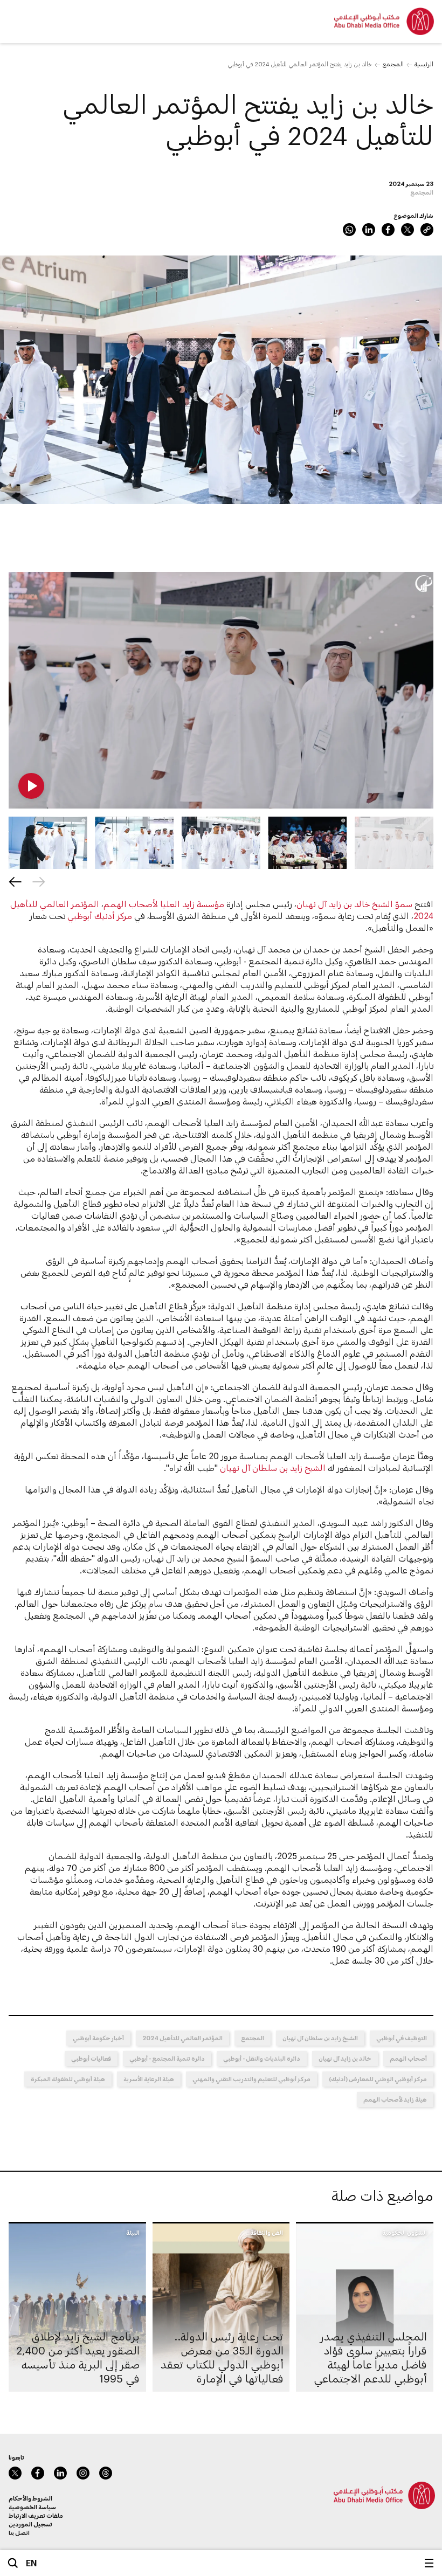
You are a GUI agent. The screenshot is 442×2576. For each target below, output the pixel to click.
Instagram (83, 2473)
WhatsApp (349, 230)
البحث (13, 2563)
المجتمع (393, 64)
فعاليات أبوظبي (91, 2058)
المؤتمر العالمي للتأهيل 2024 (182, 2038)
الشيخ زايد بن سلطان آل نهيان (273, 1467)
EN (32, 2563)
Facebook (388, 230)
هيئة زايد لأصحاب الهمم (395, 2099)
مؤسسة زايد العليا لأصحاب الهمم (164, 904)
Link (427, 230)
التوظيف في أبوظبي (402, 2038)
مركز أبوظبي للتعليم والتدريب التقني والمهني (251, 2079)
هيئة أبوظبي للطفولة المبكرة (68, 2079)
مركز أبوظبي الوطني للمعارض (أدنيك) (378, 2079)
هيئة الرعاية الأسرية (149, 2079)
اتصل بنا (19, 2533)
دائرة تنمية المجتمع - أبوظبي (167, 2058)
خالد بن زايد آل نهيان (345, 2058)
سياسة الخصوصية (32, 2507)
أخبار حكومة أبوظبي (98, 2038)
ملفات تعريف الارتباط (36, 2515)
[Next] (15, 882)
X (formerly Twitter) (408, 230)
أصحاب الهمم (408, 2058)
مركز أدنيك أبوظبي (100, 916)
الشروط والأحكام (30, 2498)
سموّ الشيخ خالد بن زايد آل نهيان (354, 904)
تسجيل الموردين (30, 2524)
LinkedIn (369, 230)
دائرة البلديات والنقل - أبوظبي (262, 2058)
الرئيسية (424, 64)
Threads (106, 2473)
